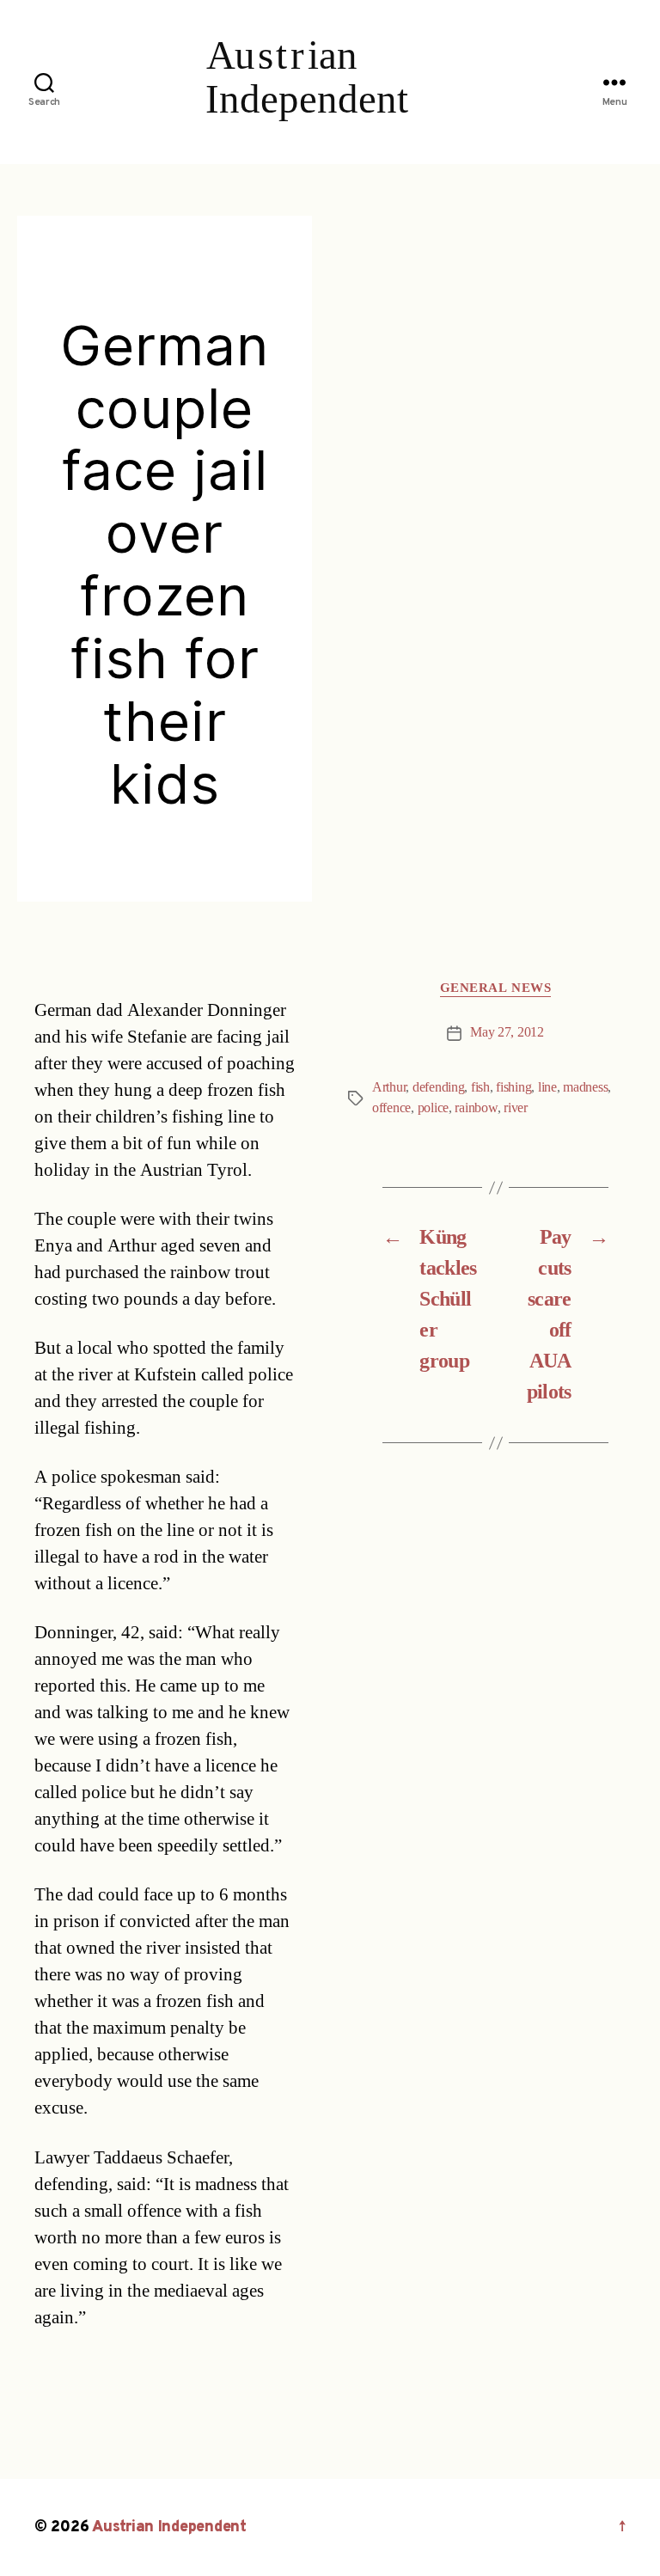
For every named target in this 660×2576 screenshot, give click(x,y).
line (547, 1087)
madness (585, 1087)
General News (496, 988)
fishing (513, 1087)
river (516, 1108)
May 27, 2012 (507, 1032)
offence (391, 1108)
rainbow (476, 1108)
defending (439, 1087)
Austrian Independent (169, 2527)
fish (480, 1087)
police (433, 1108)
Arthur (389, 1087)
